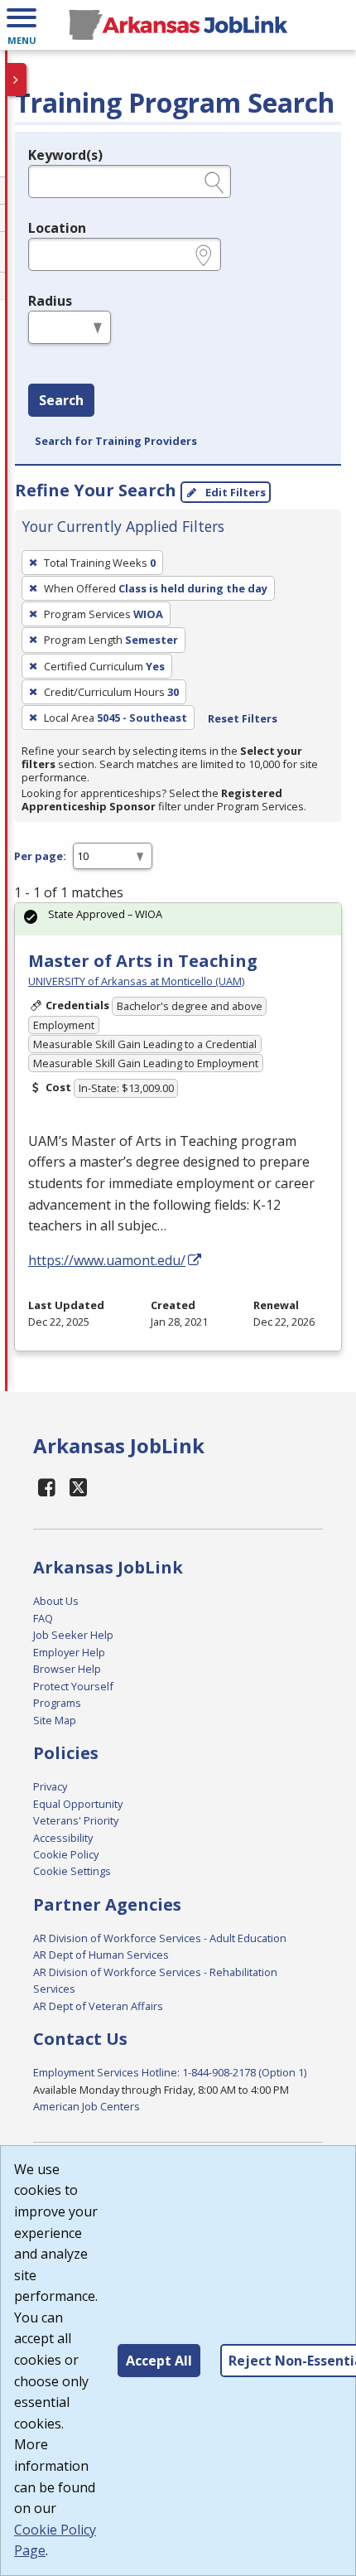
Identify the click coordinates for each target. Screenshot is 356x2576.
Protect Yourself (73, 1686)
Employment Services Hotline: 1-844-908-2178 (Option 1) (170, 2072)
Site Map (55, 1720)
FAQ (43, 1618)
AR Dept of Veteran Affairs (98, 2006)
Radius (50, 301)
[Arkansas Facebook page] (47, 1487)
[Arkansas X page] (79, 1487)
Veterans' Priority (76, 1820)
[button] (22, 25)
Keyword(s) (65, 155)
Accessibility (63, 1838)
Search (61, 400)
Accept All (159, 2361)
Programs (57, 1703)
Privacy (50, 1786)
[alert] (178, 919)
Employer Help (69, 1652)
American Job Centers (87, 2106)
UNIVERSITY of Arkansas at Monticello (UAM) (136, 981)
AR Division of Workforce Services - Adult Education (160, 1938)
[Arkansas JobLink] (178, 25)
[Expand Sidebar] (17, 80)
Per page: (40, 856)
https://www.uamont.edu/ (107, 1260)
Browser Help (67, 1669)
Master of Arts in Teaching (143, 961)
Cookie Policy (66, 1854)
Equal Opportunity (78, 1804)
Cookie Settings (72, 1871)
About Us (56, 1601)
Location (57, 228)
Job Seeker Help (73, 1635)
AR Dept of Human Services (101, 1955)
